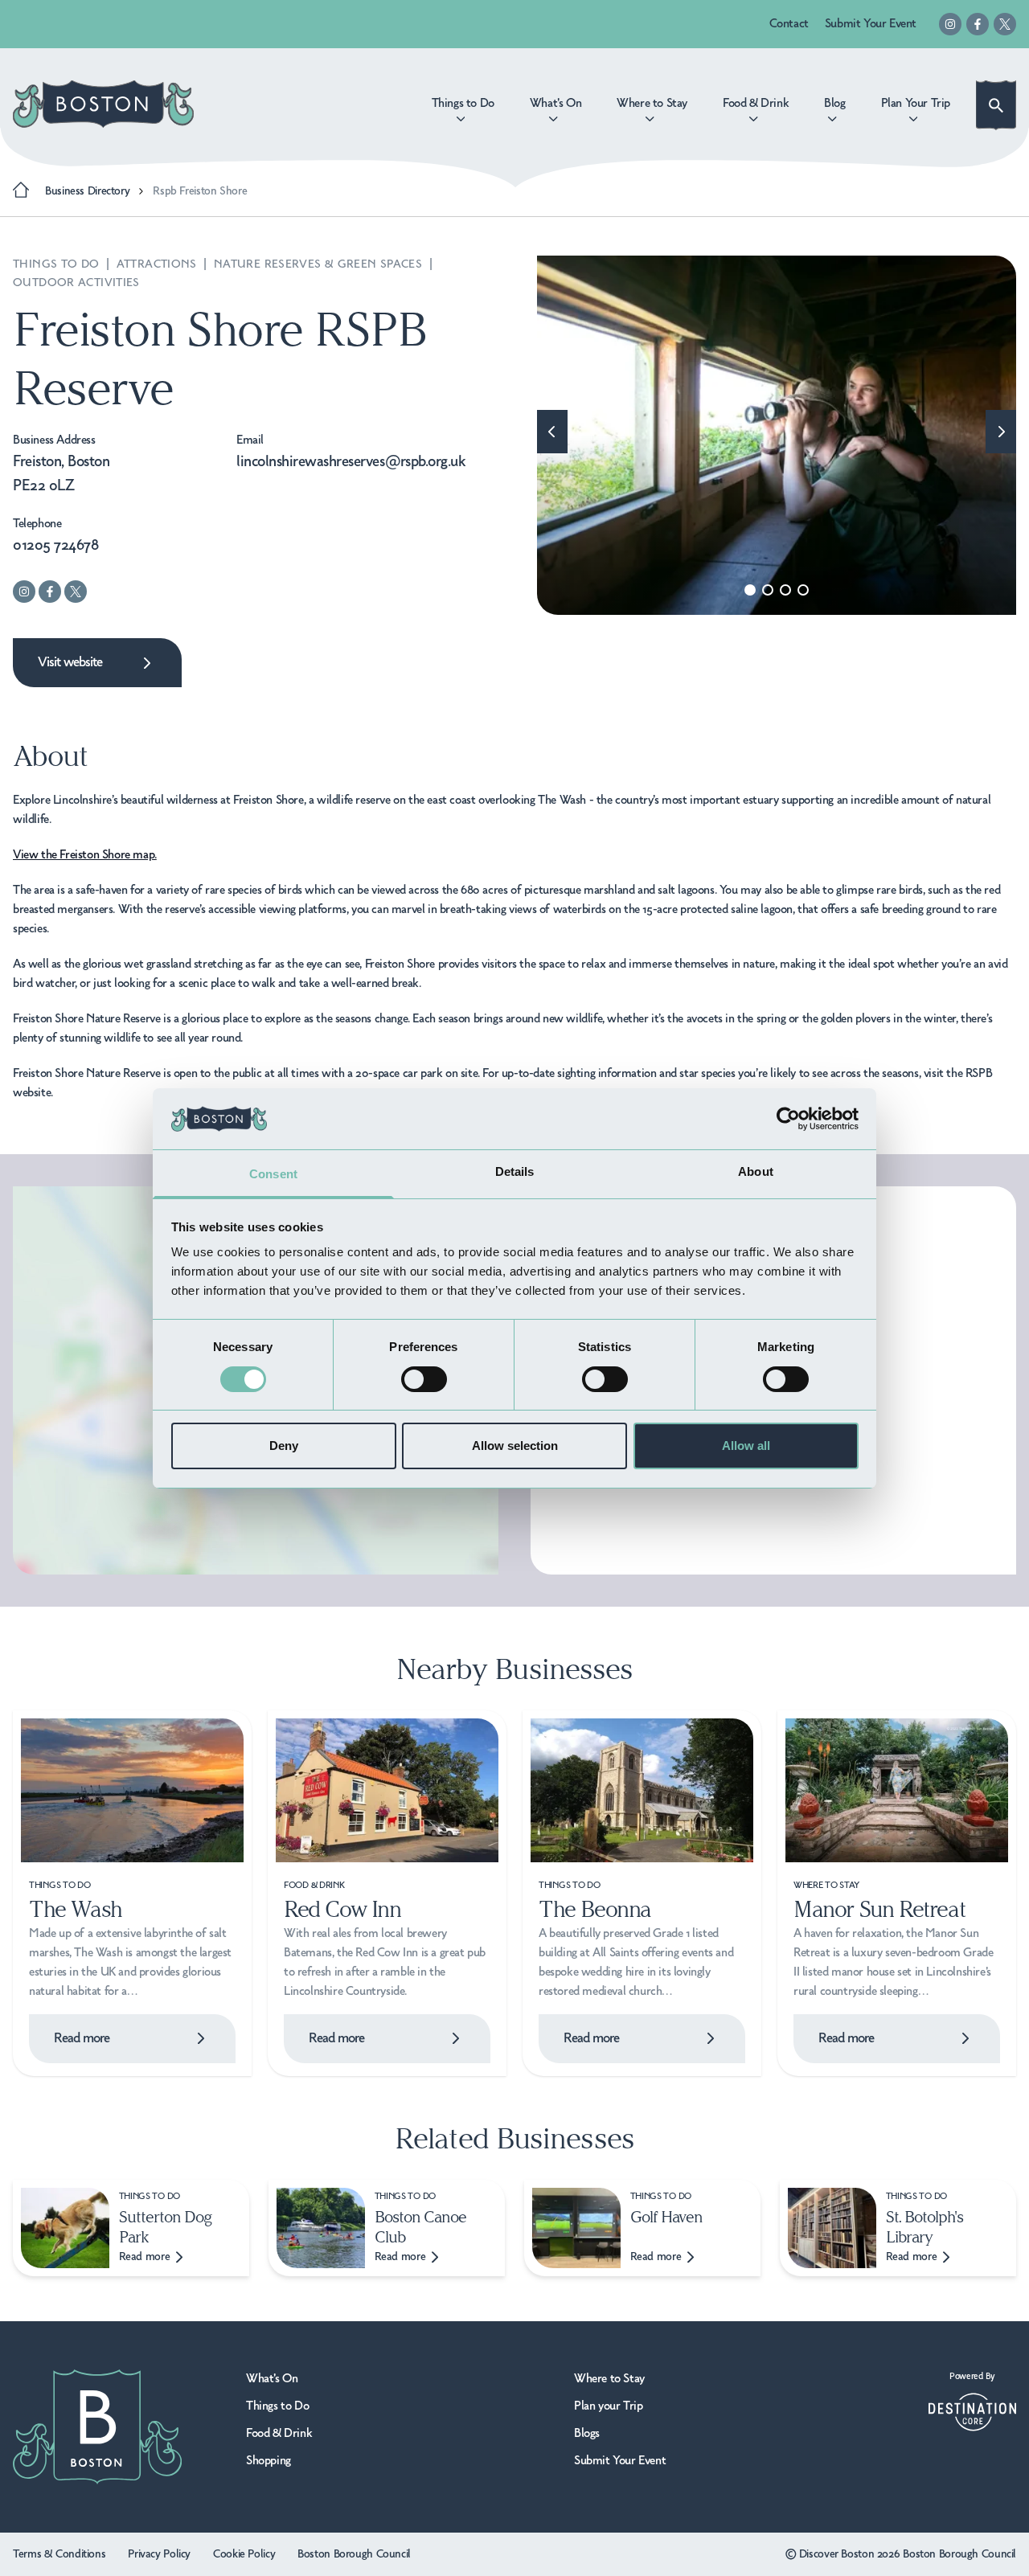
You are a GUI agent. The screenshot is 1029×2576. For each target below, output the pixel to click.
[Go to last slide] (552, 432)
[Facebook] (978, 24)
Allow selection (515, 1446)
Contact (789, 24)
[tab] (750, 590)
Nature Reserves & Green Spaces (320, 264)
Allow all (746, 1446)
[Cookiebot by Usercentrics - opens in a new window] (788, 1119)
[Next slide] (1001, 432)
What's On (272, 2379)
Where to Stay (609, 2379)
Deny (284, 1446)
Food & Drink (279, 2434)
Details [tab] (515, 1171)
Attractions (159, 264)
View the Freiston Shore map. (85, 855)
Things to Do (58, 264)
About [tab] (756, 1171)
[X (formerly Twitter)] (1005, 24)
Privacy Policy (159, 2554)
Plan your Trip (608, 2406)
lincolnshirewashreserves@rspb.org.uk (351, 462)
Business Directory (87, 191)
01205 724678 (55, 546)
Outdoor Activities (76, 283)
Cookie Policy (244, 2554)
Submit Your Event (871, 24)
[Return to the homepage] (103, 104)
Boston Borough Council (354, 2554)
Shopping (269, 2461)
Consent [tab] (273, 1174)
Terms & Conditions (59, 2554)
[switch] (424, 1379)
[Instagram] (950, 24)
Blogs (587, 2434)
